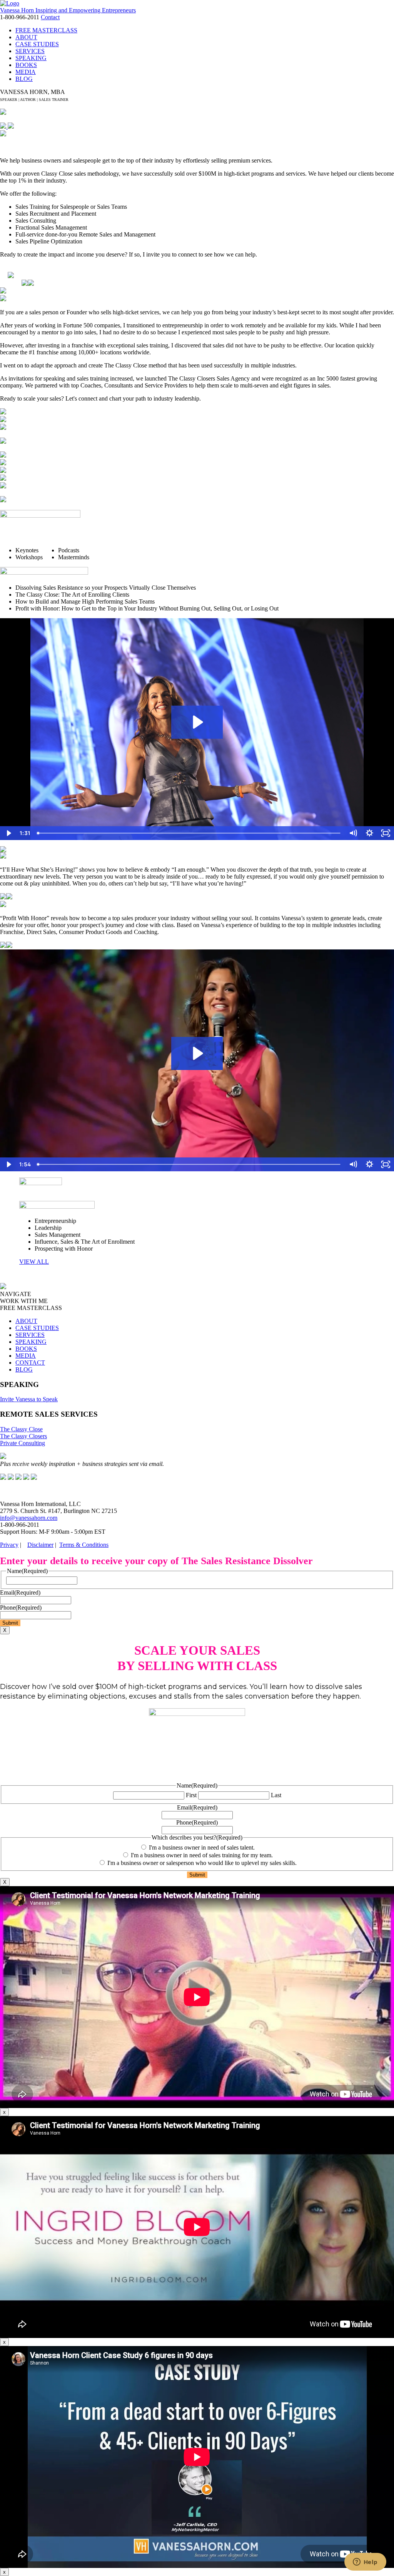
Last (276, 1795)
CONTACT (30, 1363)
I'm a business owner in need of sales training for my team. (202, 1855)
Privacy (9, 1545)
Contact (50, 17)
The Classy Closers (23, 1436)
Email (20, 1592)
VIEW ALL (34, 1262)
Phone (21, 1607)
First (191, 1795)
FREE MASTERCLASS (46, 30)
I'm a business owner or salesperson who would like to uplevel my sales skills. (202, 1863)
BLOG (24, 79)
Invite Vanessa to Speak (29, 1399)
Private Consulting (23, 1443)
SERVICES (30, 51)
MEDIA (26, 72)
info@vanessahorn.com (29, 1518)
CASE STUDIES (37, 44)
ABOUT (26, 37)
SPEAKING (31, 58)
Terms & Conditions (84, 1545)
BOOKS (26, 65)
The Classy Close (21, 1429)
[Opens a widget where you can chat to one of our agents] (365, 2563)
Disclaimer (40, 1545)
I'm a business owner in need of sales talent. (202, 1847)
